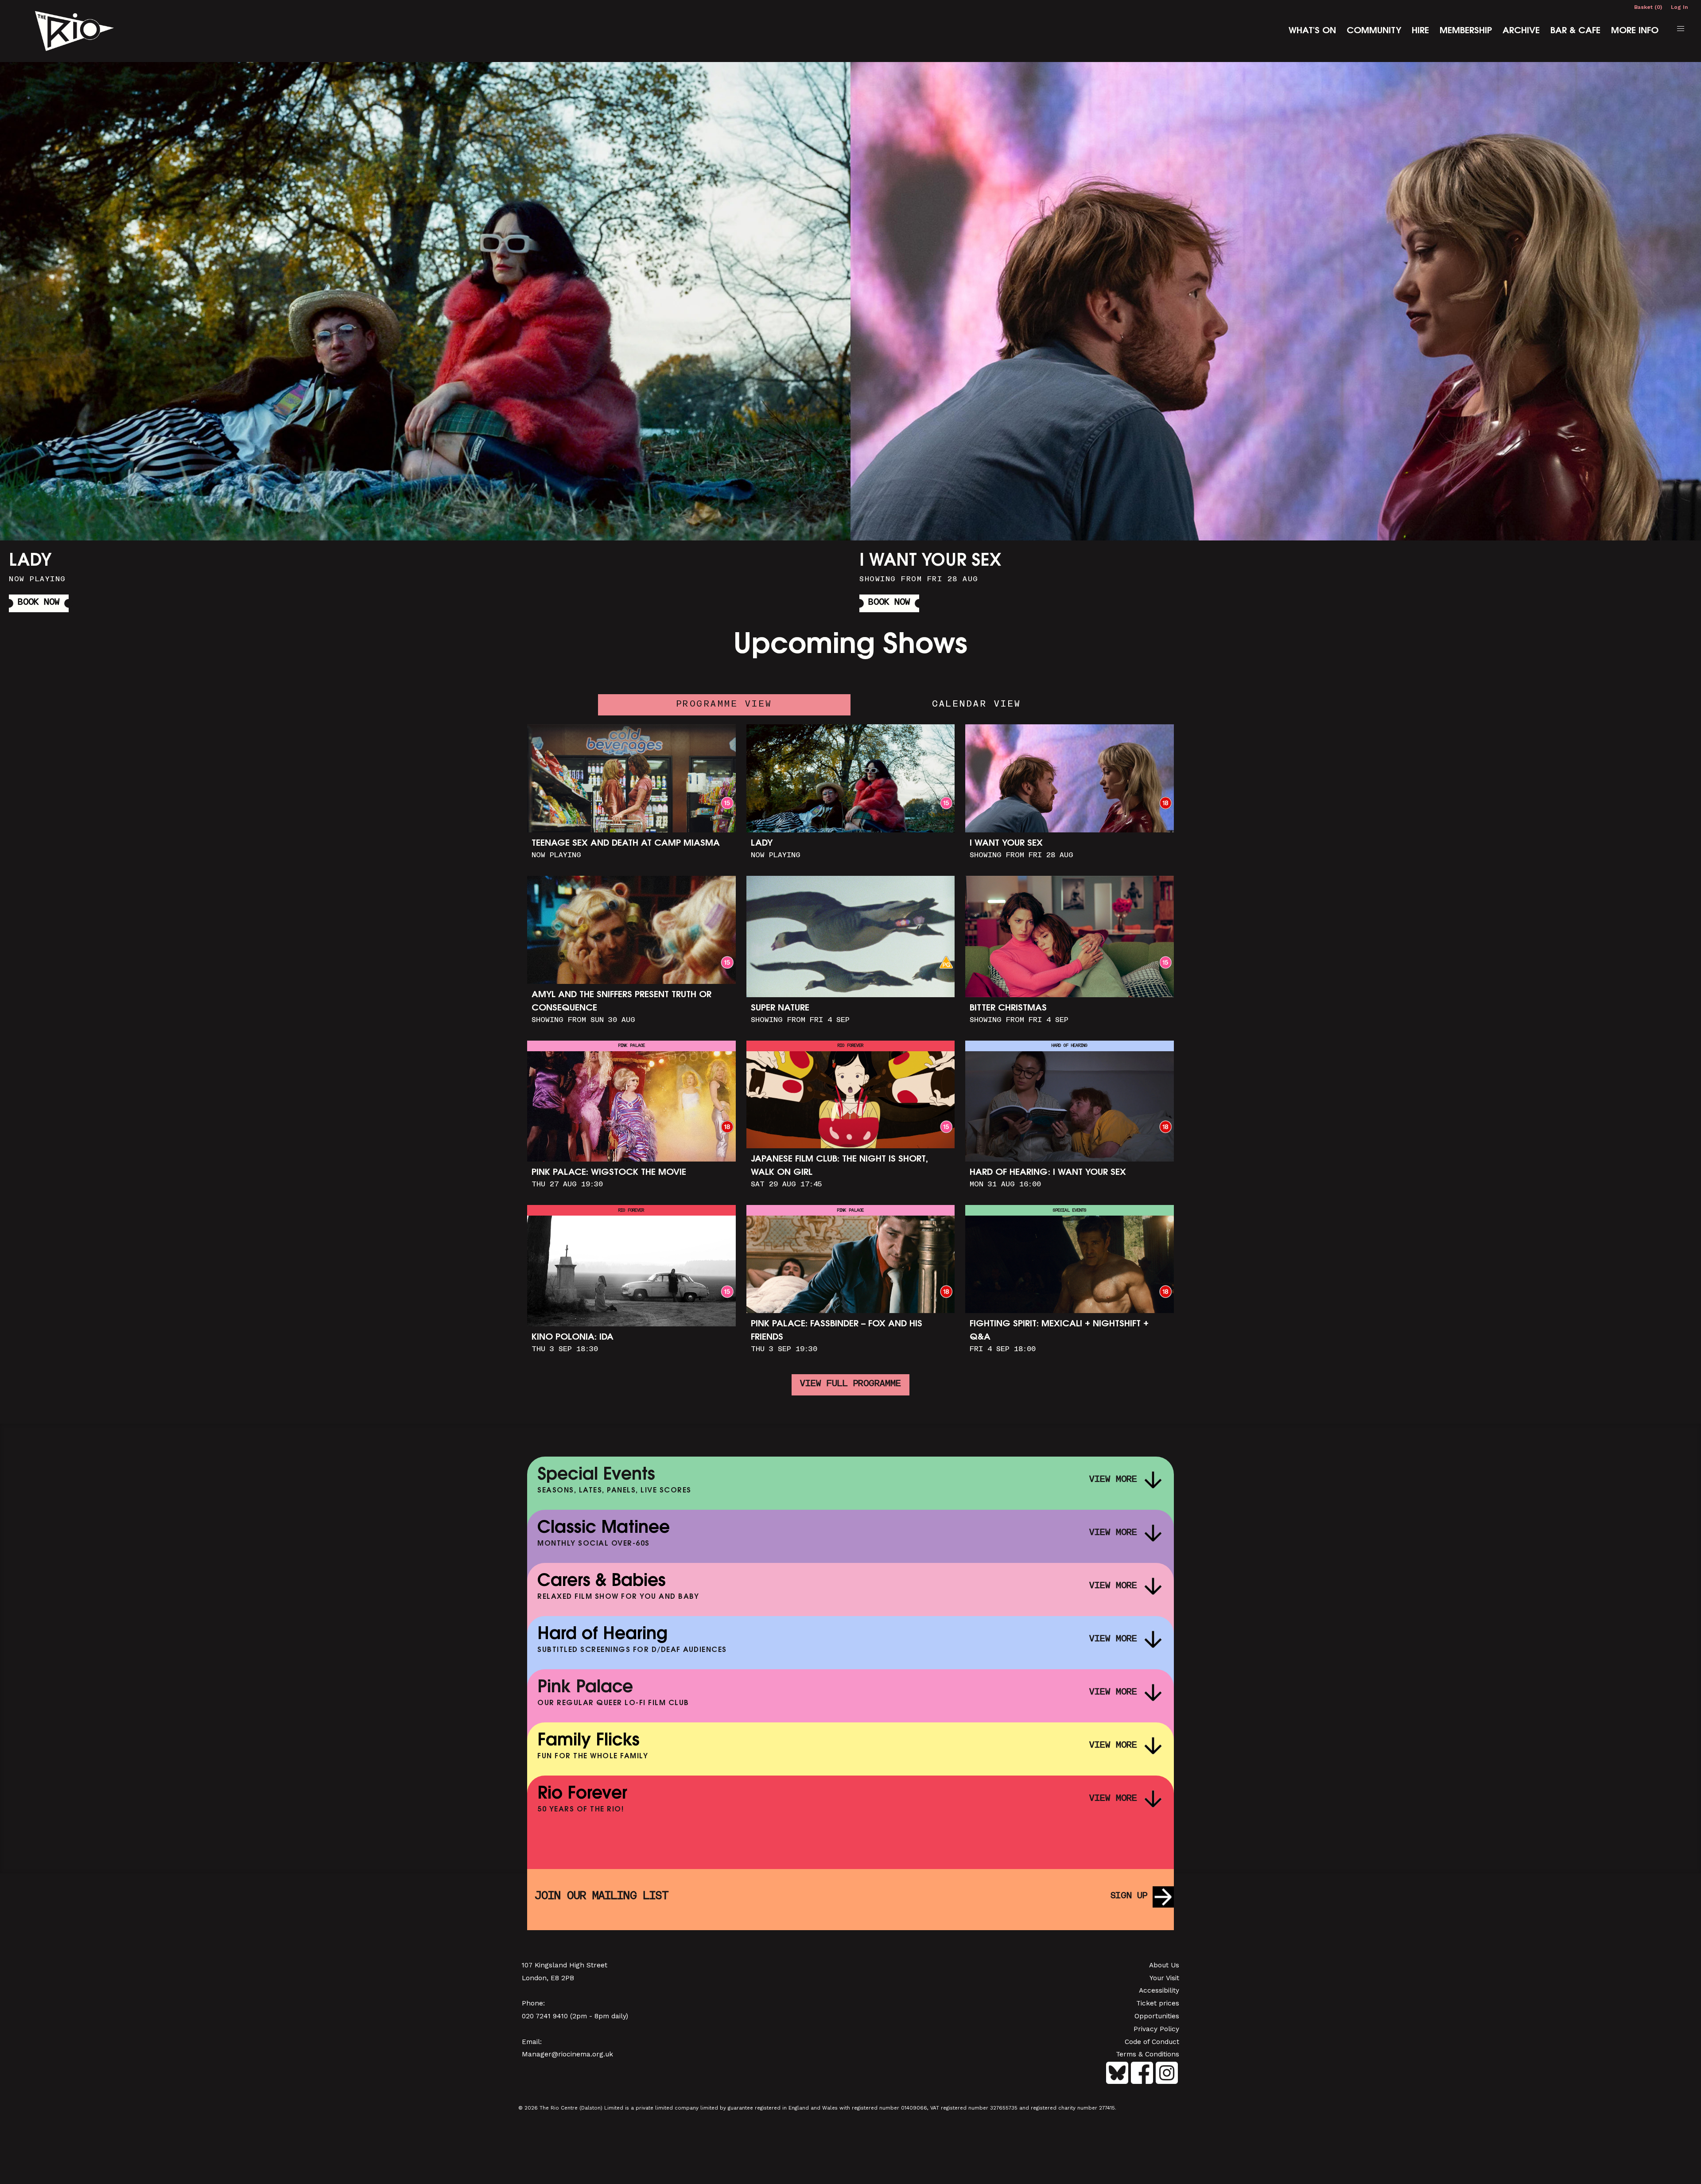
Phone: (533, 2003)
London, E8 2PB (548, 1978)
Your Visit (1164, 1978)
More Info (1635, 31)
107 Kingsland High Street (565, 1965)
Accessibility (1159, 1990)
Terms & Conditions (1148, 2054)
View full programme (850, 1384)
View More (1113, 1480)
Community (1374, 31)
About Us (1164, 1965)
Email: (532, 2042)
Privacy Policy (1156, 2029)
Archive (1521, 31)
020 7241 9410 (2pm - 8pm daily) (575, 2016)
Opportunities (1157, 2016)
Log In (1679, 7)
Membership (1466, 31)
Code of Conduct (1152, 2042)
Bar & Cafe (1575, 31)
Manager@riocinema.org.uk (567, 2054)
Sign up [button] (1129, 1896)
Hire (1420, 31)
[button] (1681, 29)
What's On (1312, 31)
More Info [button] (439, 340)
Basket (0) (1648, 7)
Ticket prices (1158, 2003)
